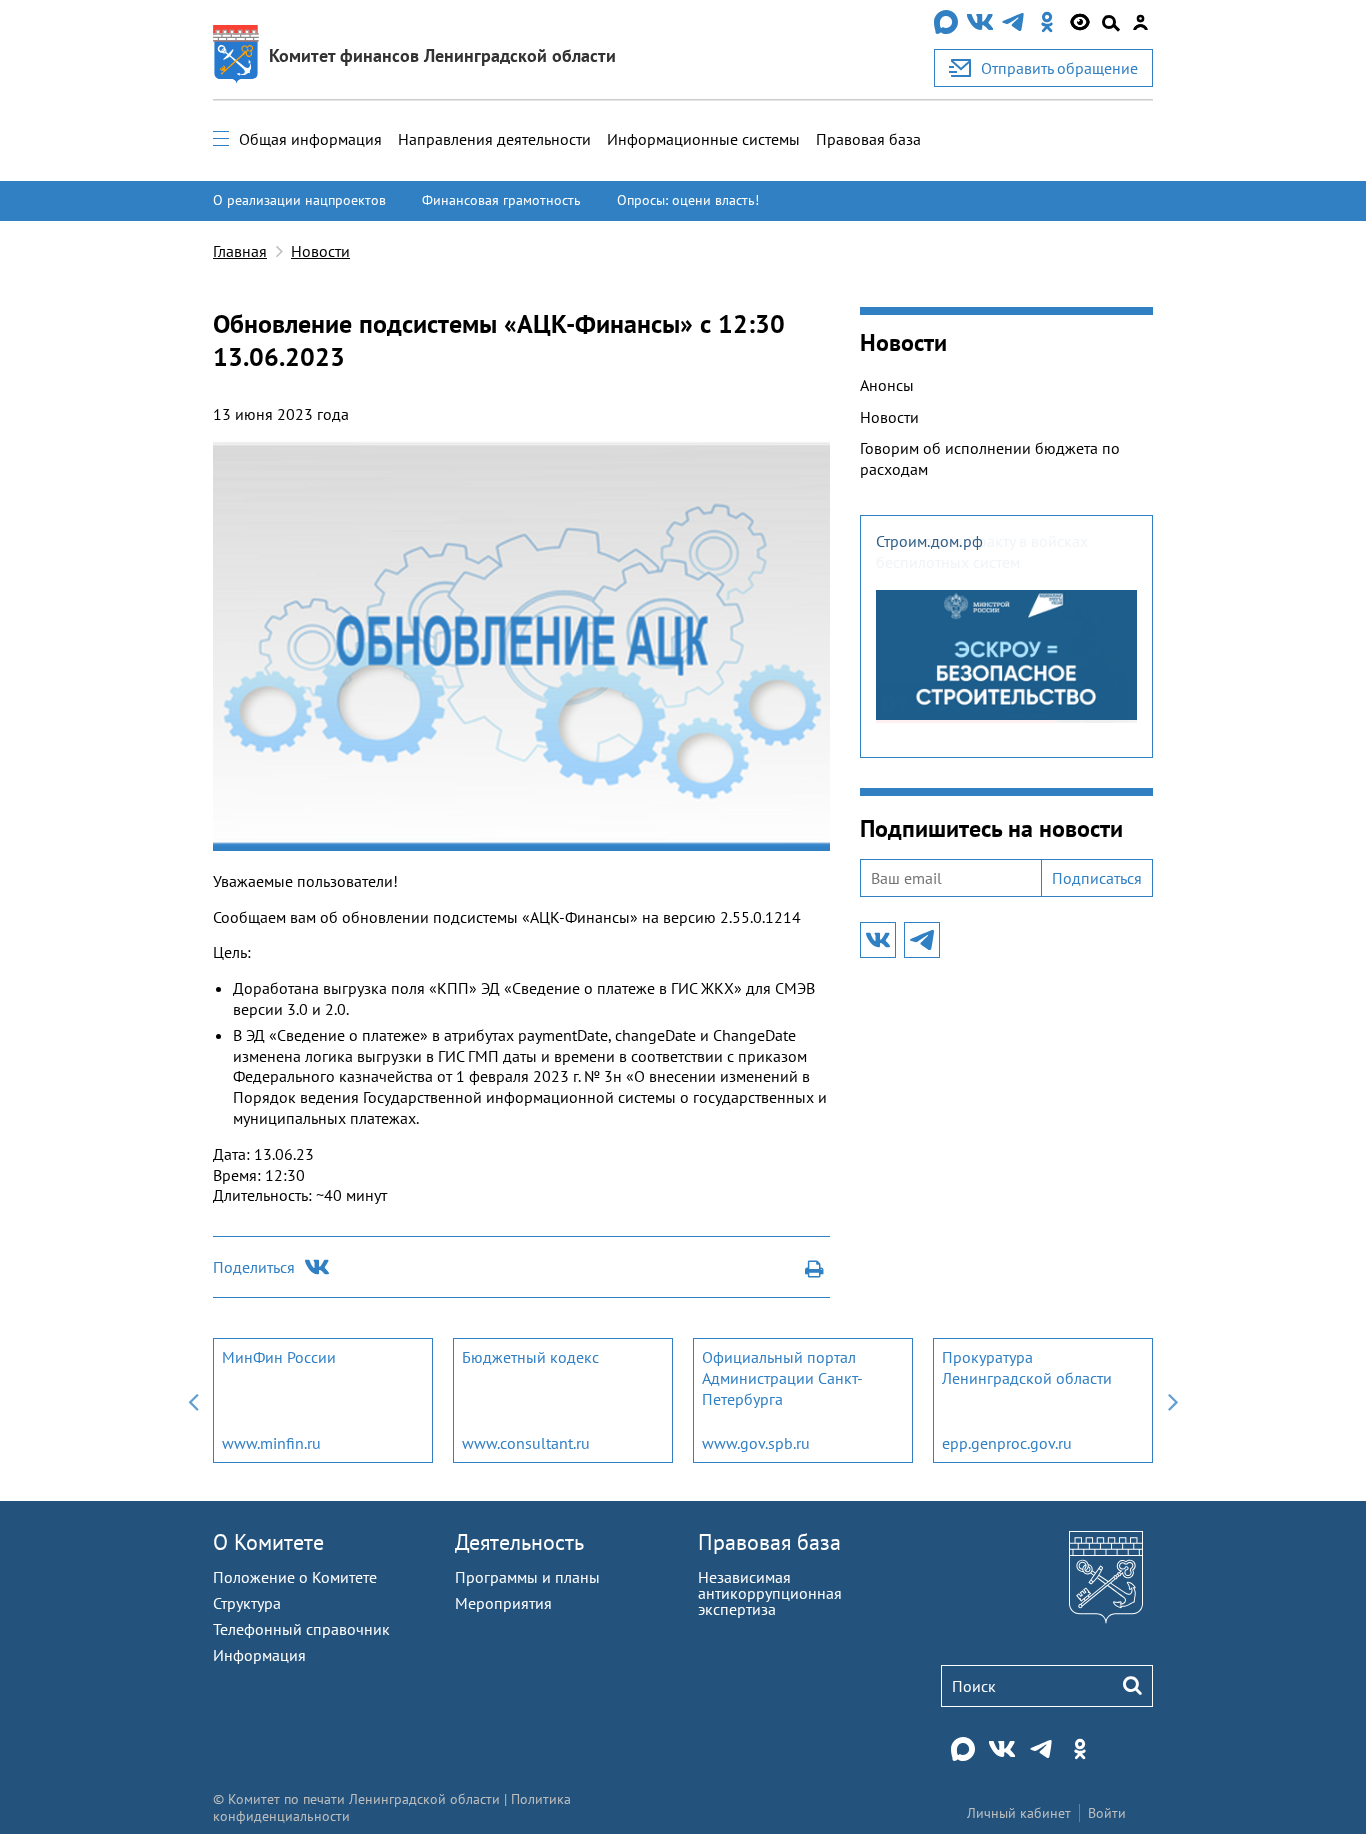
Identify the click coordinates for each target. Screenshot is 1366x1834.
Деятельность (519, 1542)
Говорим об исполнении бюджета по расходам (990, 458)
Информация (259, 1655)
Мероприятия (503, 1603)
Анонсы (887, 385)
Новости (320, 251)
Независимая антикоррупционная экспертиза (770, 1593)
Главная (240, 251)
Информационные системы (703, 139)
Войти (1107, 1813)
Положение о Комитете (295, 1577)
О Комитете (268, 1542)
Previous (193, 1400)
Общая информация (310, 139)
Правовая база (868, 139)
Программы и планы (527, 1577)
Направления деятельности (494, 139)
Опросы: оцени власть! (688, 200)
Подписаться (1097, 878)
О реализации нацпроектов (299, 200)
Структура (247, 1603)
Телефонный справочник (301, 1629)
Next (1173, 1400)
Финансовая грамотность (501, 200)
